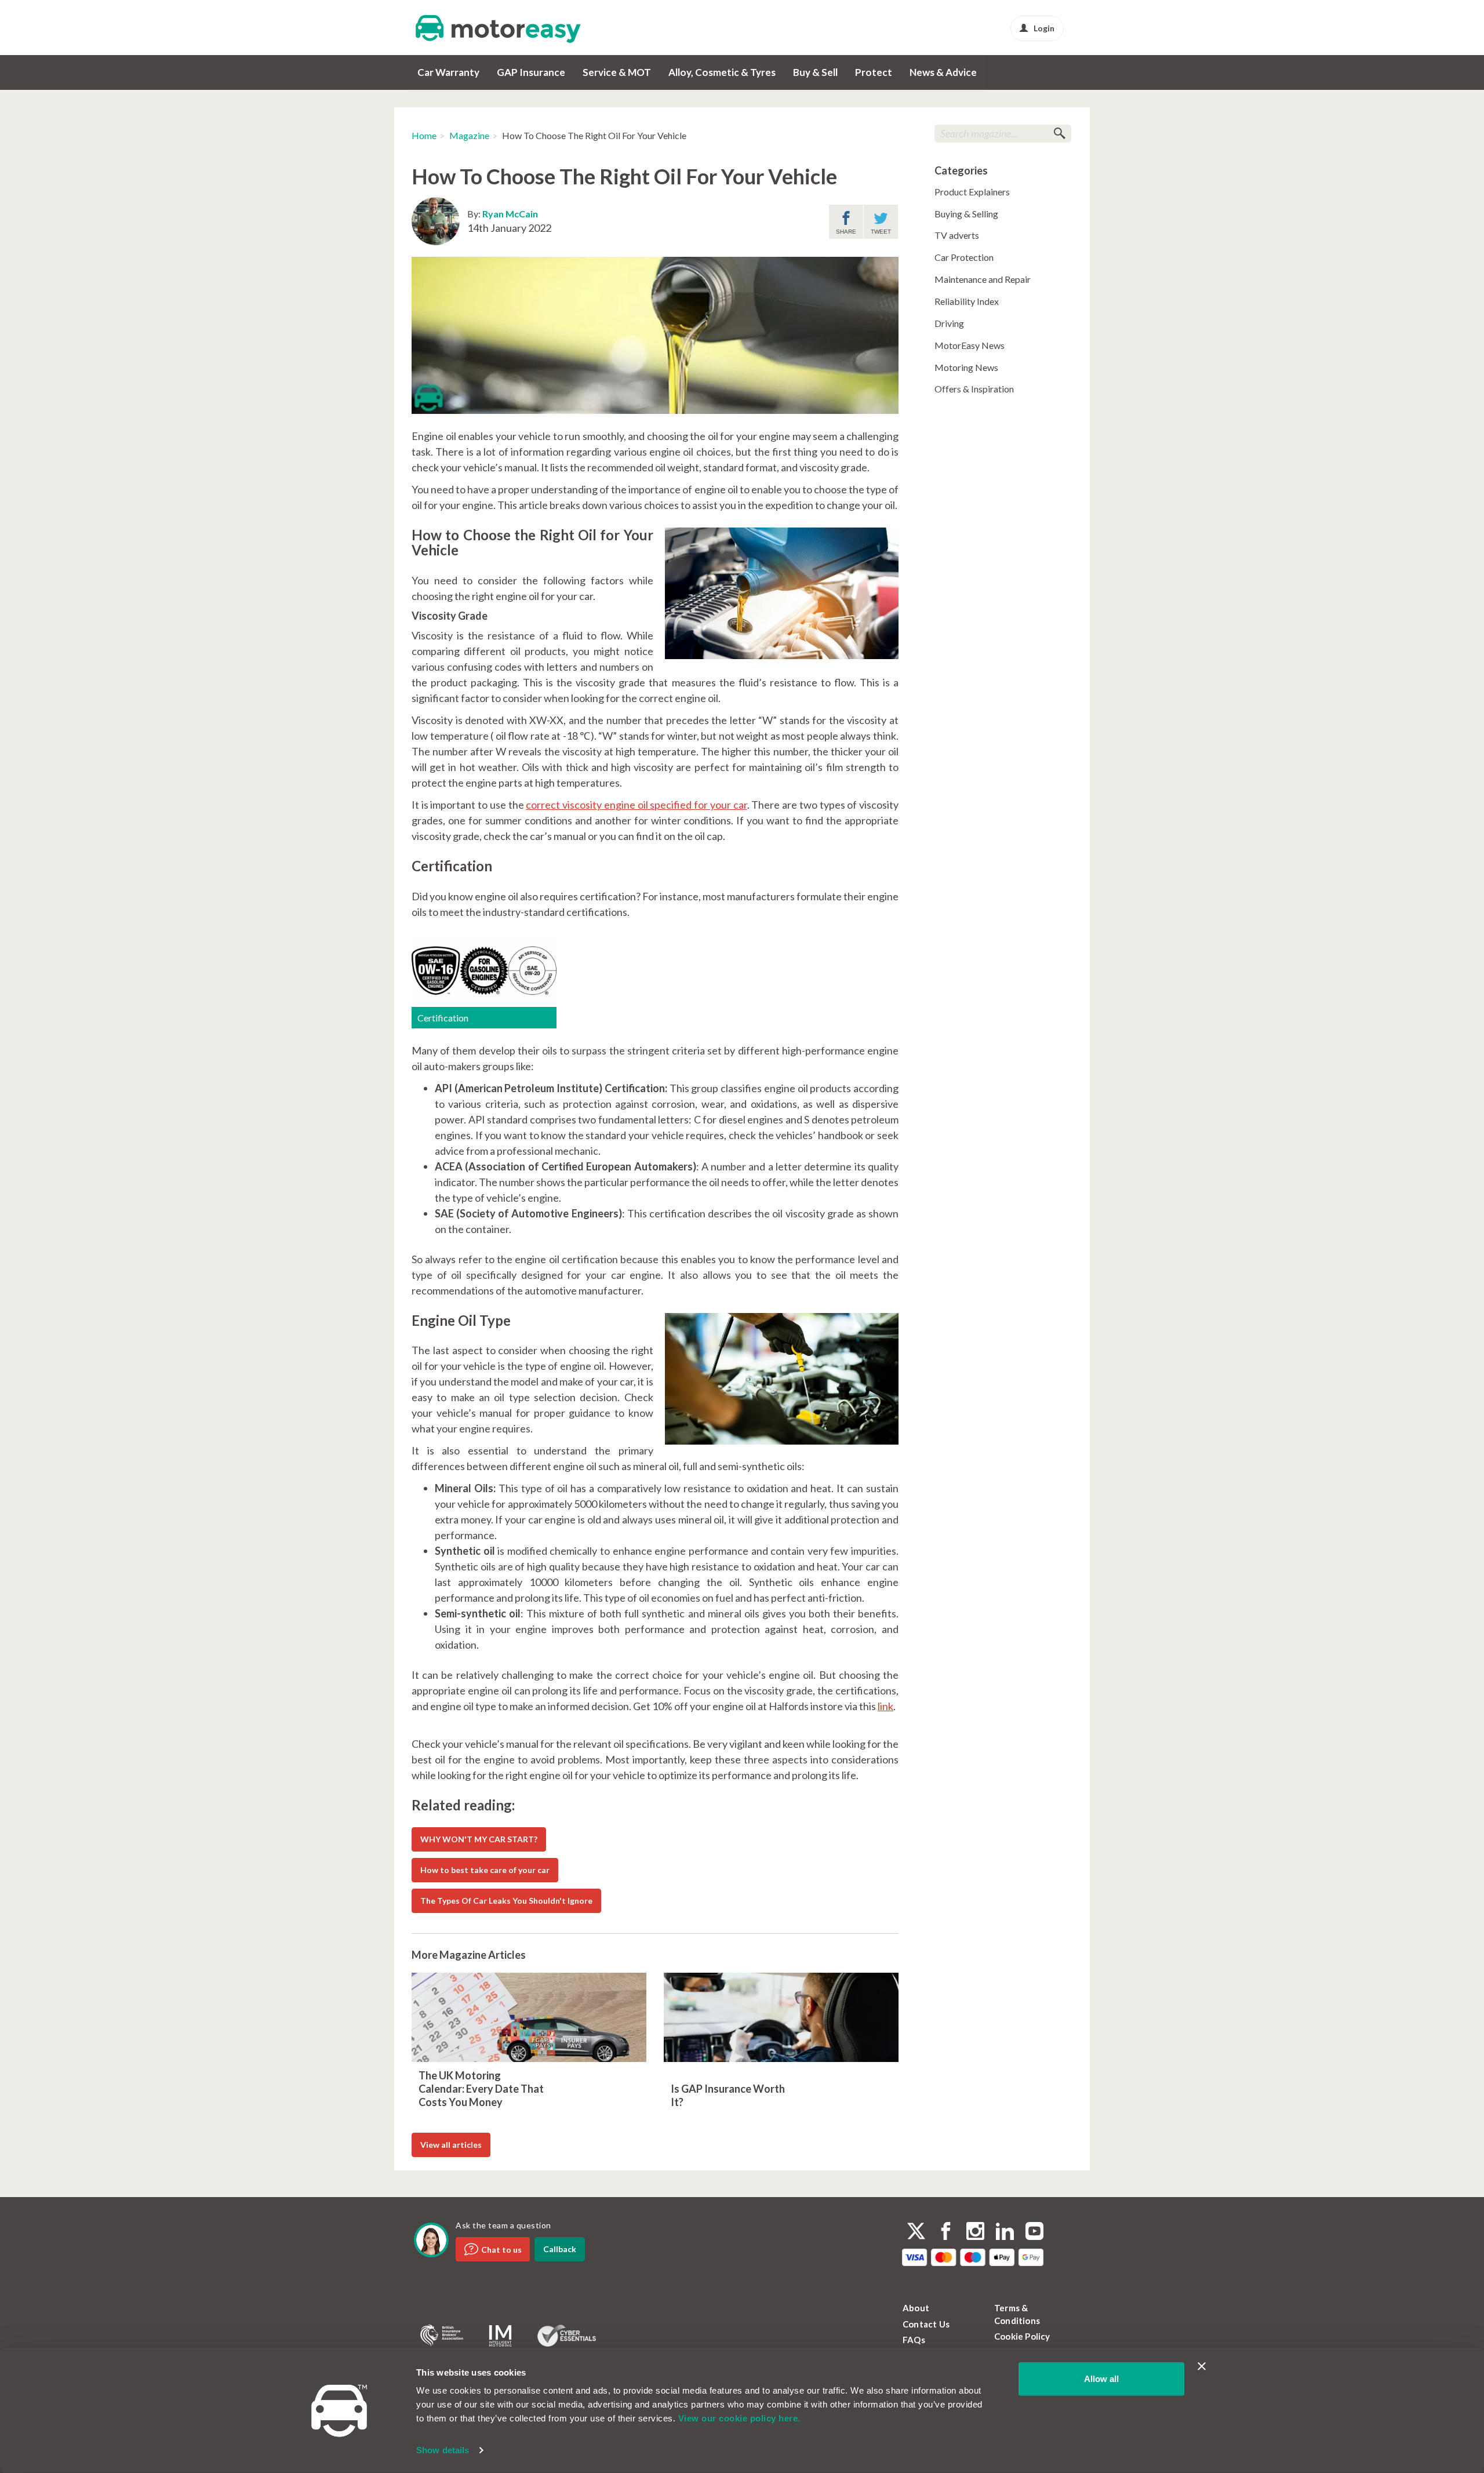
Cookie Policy (1022, 2336)
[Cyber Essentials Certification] (567, 2336)
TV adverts (957, 235)
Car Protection (964, 257)
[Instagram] (975, 2232)
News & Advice (943, 72)
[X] (916, 2231)
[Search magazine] (1059, 134)
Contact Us (926, 2324)
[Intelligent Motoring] (500, 2336)
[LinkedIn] (1005, 2232)
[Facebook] (946, 2232)
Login (1044, 28)
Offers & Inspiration (974, 389)
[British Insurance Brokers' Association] (442, 2336)
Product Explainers (972, 192)
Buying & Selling (966, 214)
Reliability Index (967, 301)
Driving (949, 323)
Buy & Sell (815, 72)
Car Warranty (448, 72)
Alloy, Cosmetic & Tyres (722, 72)
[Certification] (484, 969)
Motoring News (966, 367)
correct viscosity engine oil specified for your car (636, 805)
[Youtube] (1034, 2232)
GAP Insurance (531, 72)
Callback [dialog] (560, 2249)
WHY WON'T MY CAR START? (479, 1839)
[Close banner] (1202, 2366)
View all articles (451, 2145)
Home (424, 135)
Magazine (469, 135)
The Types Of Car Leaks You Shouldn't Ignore (506, 1901)
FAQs (914, 2340)
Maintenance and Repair (983, 279)
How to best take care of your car (485, 1870)
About (916, 2308)
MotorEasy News (970, 345)
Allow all (1101, 2379)
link (885, 1706)
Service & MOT (617, 72)
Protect (874, 72)
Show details (443, 2450)
